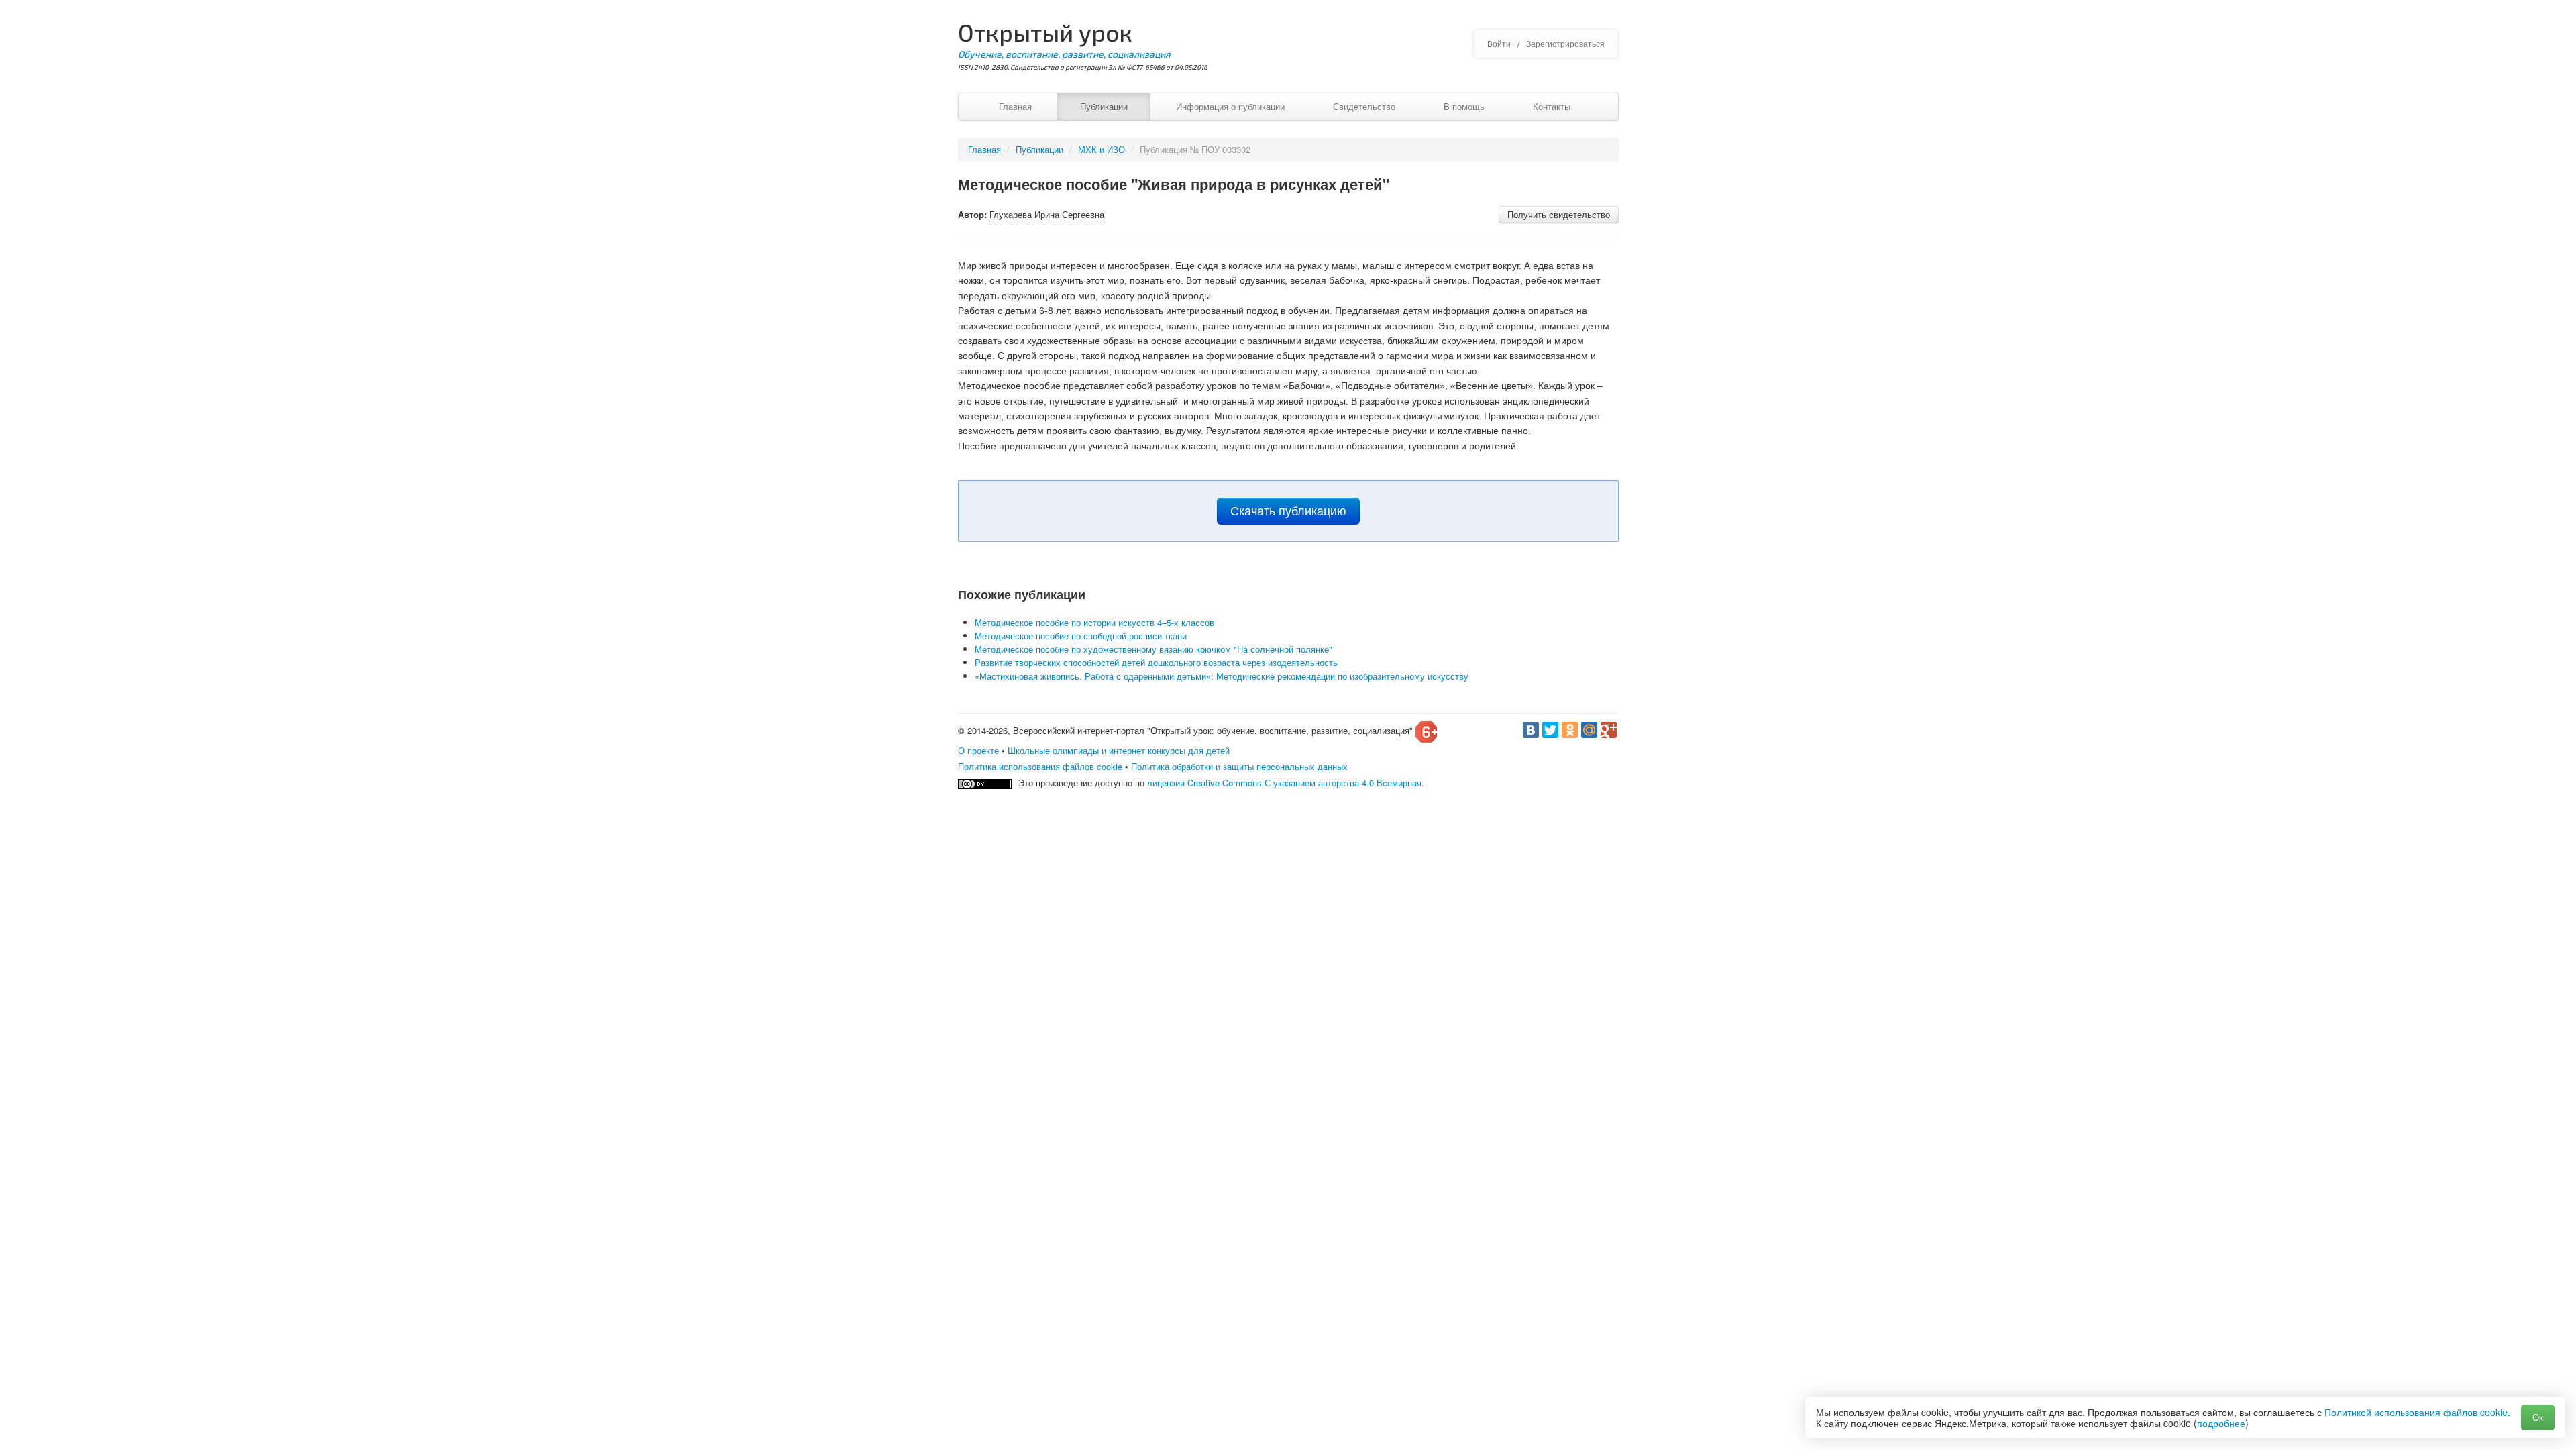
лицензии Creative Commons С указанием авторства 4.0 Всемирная (1284, 783)
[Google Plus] (1609, 730)
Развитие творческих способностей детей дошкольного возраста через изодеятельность (1156, 662)
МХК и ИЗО (1102, 149)
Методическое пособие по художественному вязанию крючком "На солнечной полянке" (1153, 649)
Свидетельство (1364, 106)
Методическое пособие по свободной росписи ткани (1081, 636)
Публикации (1104, 106)
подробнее (2221, 1423)
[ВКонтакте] (1531, 730)
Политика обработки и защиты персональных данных (1239, 766)
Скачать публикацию (1288, 511)
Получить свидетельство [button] (1559, 214)
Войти (1499, 43)
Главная (1015, 106)
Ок (2538, 1417)
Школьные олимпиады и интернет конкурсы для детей (1119, 750)
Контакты (1552, 106)
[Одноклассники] (1570, 730)
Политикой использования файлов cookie (2416, 1412)
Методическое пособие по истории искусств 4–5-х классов (1094, 622)
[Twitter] (1550, 730)
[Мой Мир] (1589, 730)
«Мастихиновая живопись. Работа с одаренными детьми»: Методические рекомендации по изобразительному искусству (1222, 676)
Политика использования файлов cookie (1040, 766)
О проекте (978, 750)
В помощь (1464, 106)
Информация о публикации (1230, 106)
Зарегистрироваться (1565, 43)
